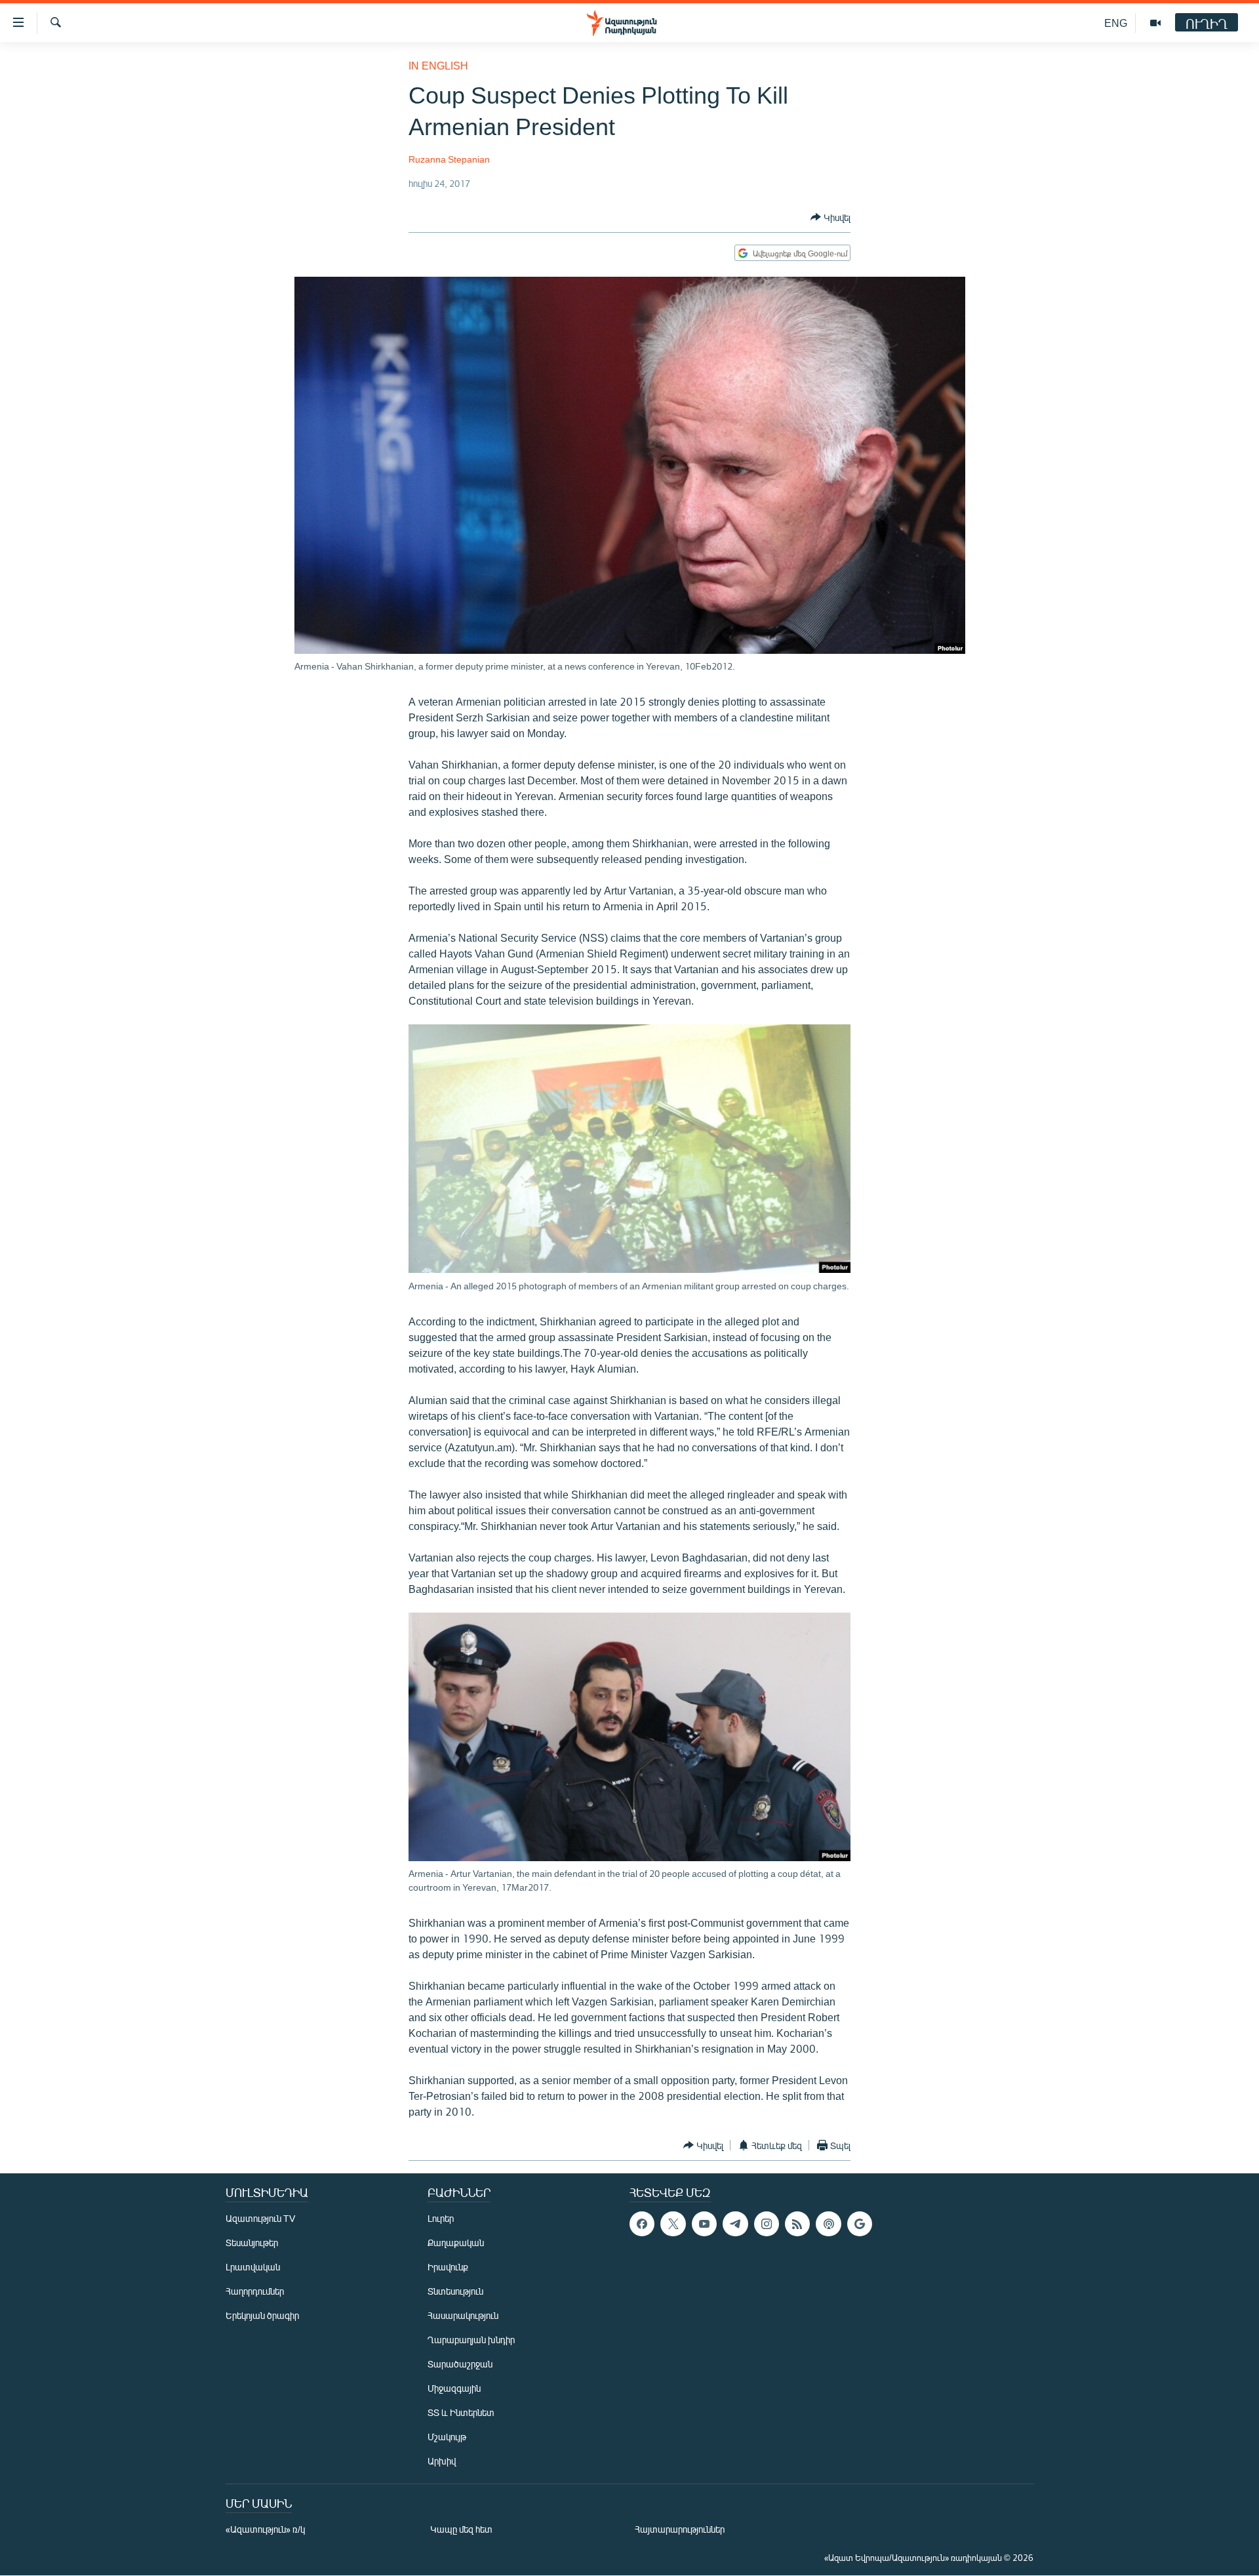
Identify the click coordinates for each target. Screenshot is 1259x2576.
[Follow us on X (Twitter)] (673, 2224)
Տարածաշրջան (460, 2364)
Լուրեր (441, 2218)
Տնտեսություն (455, 2291)
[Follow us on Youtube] (704, 2224)
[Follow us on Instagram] (767, 2224)
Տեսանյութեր (252, 2243)
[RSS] (797, 2224)
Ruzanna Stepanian (449, 159)
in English (438, 65)
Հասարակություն (463, 2315)
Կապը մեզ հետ (461, 2529)
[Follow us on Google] (860, 2224)
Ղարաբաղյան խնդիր (471, 2340)
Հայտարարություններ (680, 2529)
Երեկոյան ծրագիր (262, 2315)
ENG (1116, 23)
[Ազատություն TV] (1155, 23)
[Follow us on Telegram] (735, 2224)
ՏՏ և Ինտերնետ (461, 2412)
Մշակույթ (447, 2437)
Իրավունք (448, 2267)
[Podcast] (828, 2224)
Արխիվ (442, 2461)
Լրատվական (253, 2267)
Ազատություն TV (260, 2218)
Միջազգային (454, 2388)
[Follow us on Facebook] (642, 2224)
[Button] (830, 217)
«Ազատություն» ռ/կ (265, 2529)
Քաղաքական (456, 2243)
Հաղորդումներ (255, 2291)
